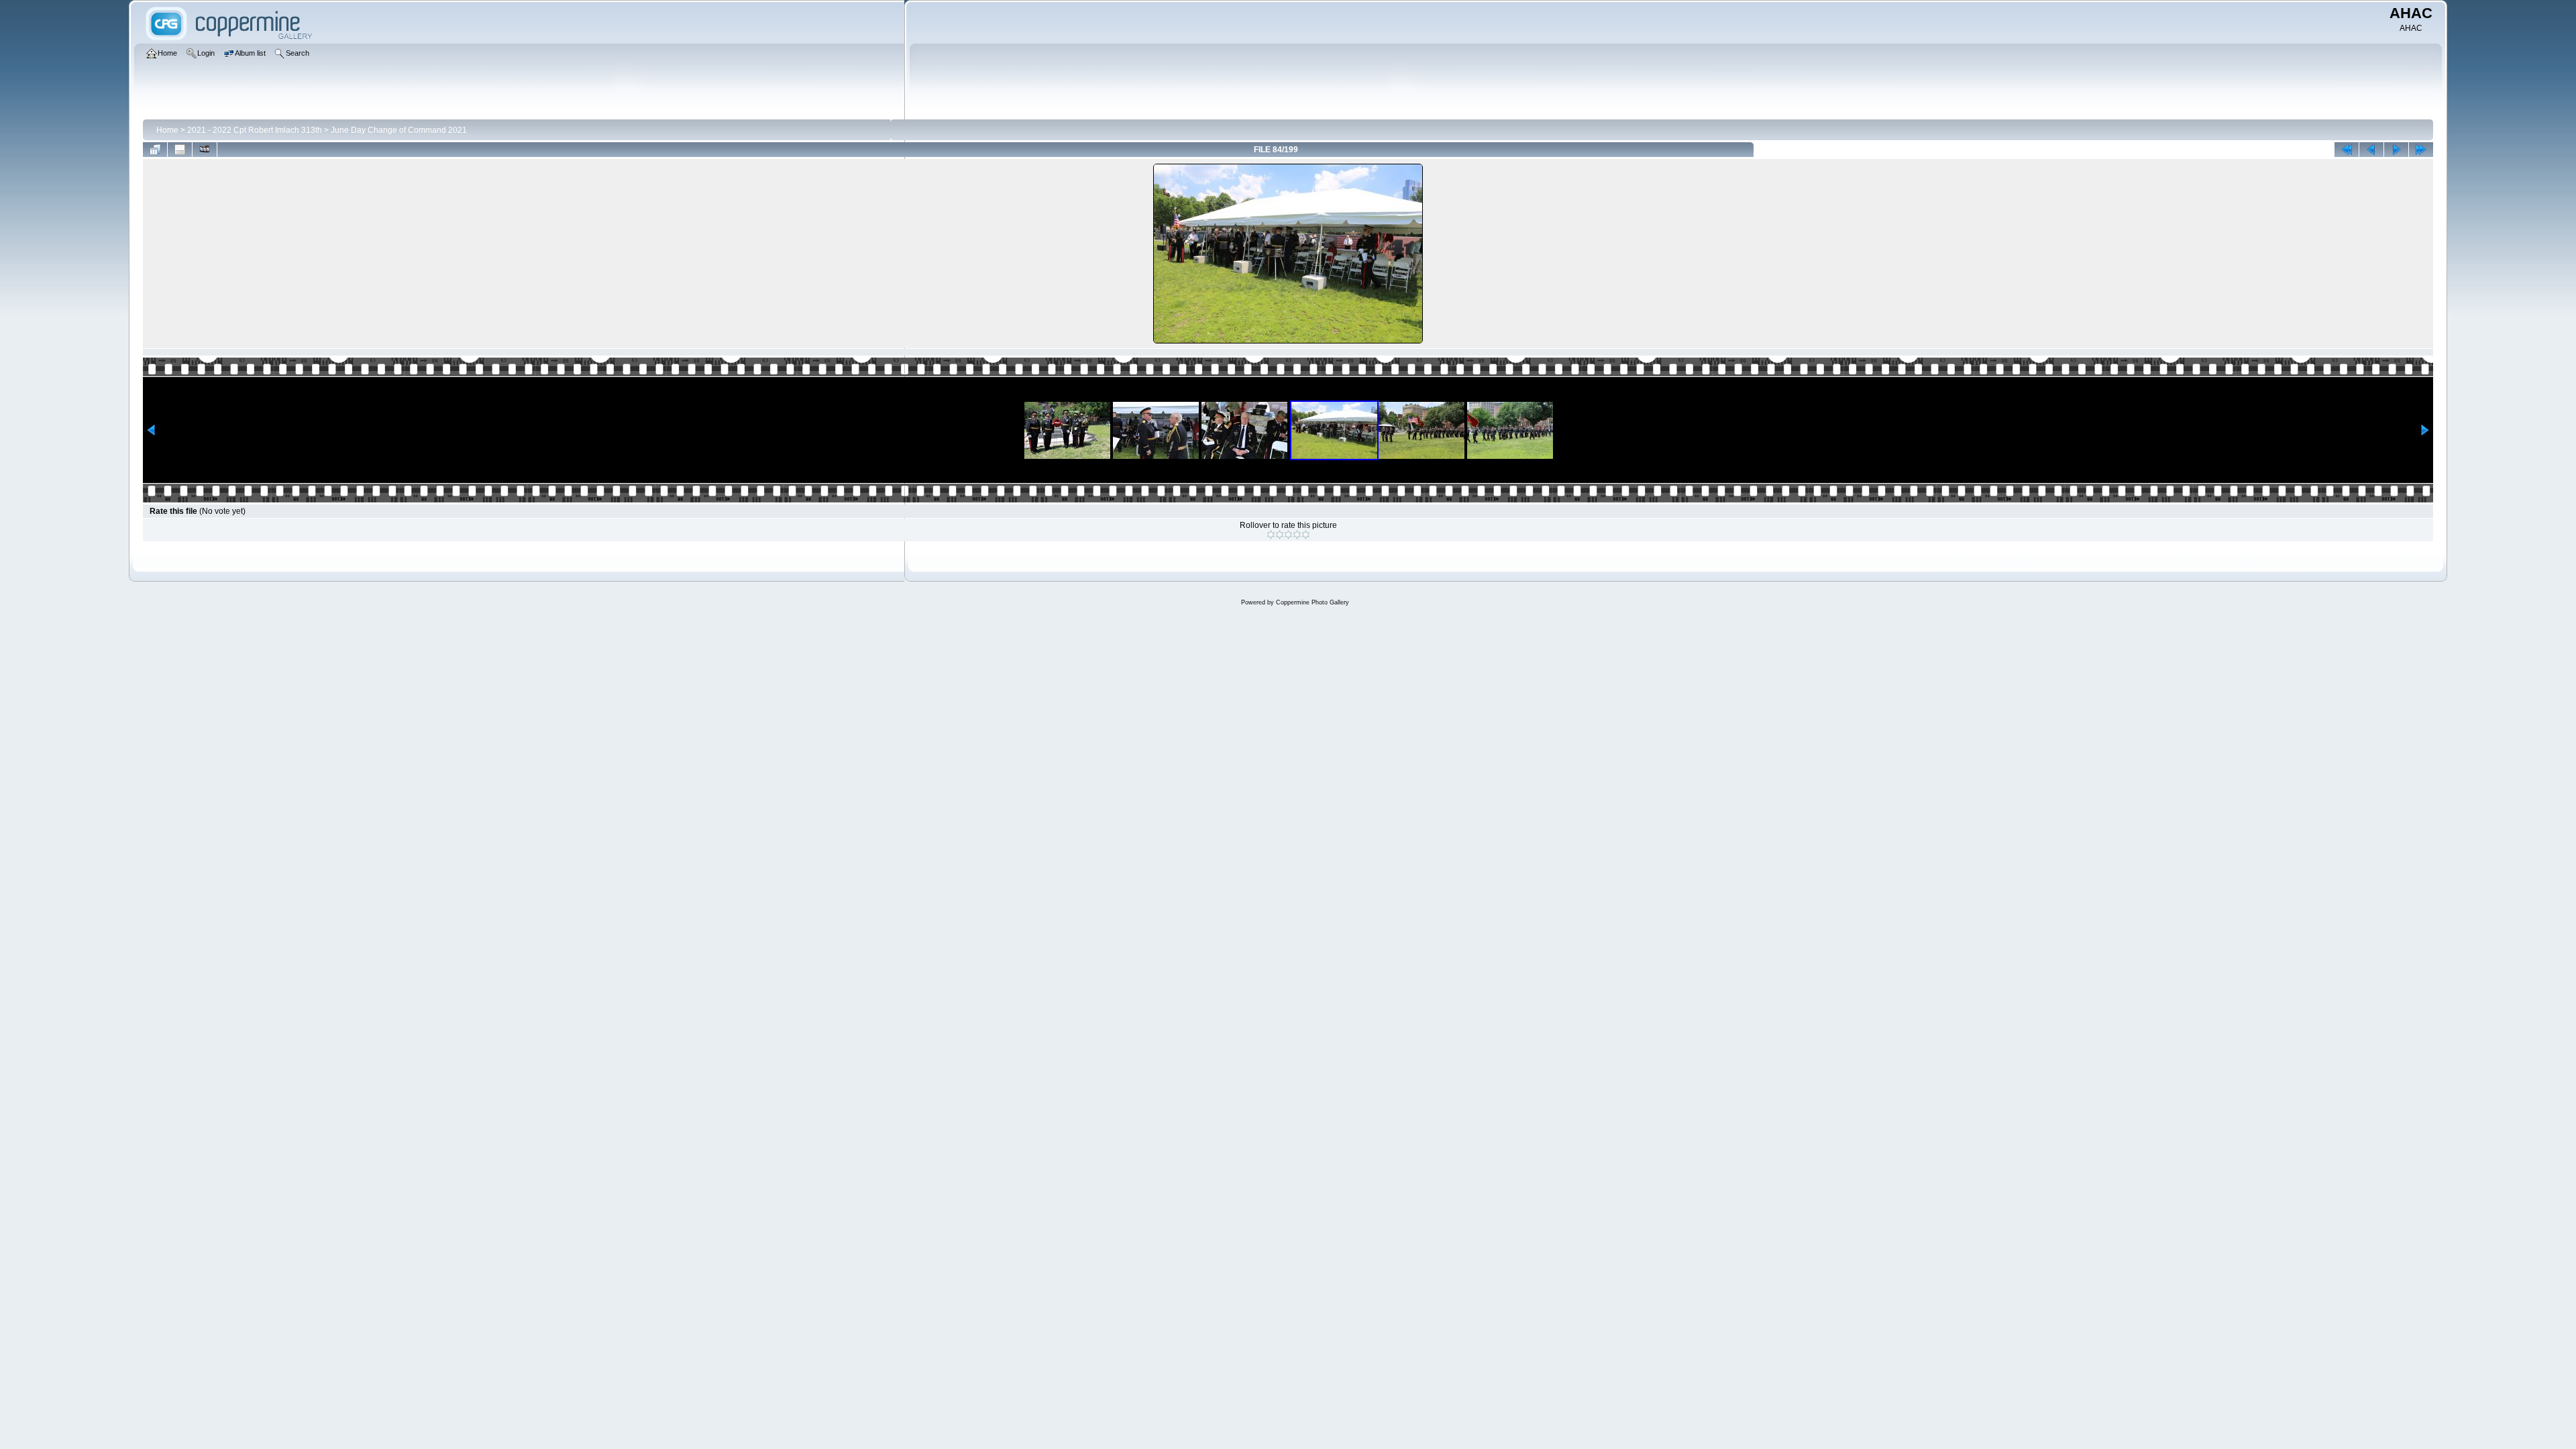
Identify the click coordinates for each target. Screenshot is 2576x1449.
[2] (1280, 535)
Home (167, 130)
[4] (1297, 535)
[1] (1271, 535)
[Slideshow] (205, 150)
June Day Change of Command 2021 (399, 130)
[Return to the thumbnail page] (155, 150)
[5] (1306, 535)
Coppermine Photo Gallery (1312, 602)
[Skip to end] (2421, 150)
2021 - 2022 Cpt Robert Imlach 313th (255, 130)
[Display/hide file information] (180, 150)
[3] (1288, 535)
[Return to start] (2347, 150)
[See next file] (2396, 150)
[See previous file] (2371, 150)
